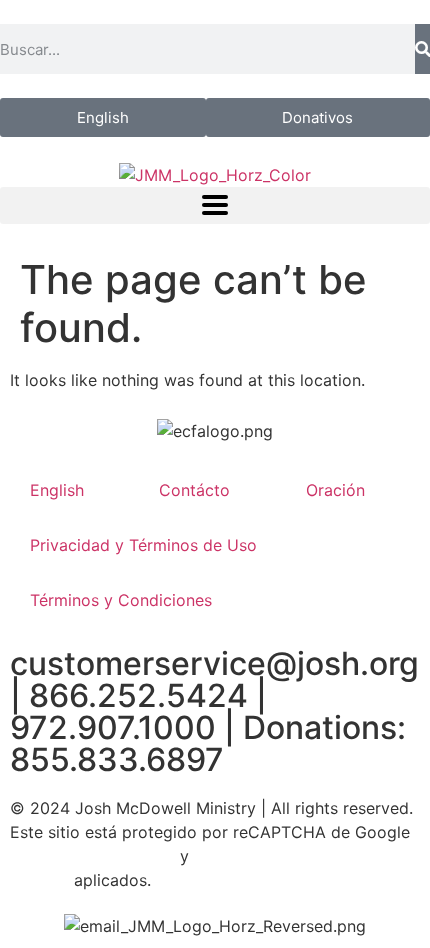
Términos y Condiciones (121, 600)
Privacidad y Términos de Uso (143, 545)
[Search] (422, 49)
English (57, 490)
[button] (215, 205)
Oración (335, 490)
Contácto (194, 490)
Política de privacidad (92, 856)
